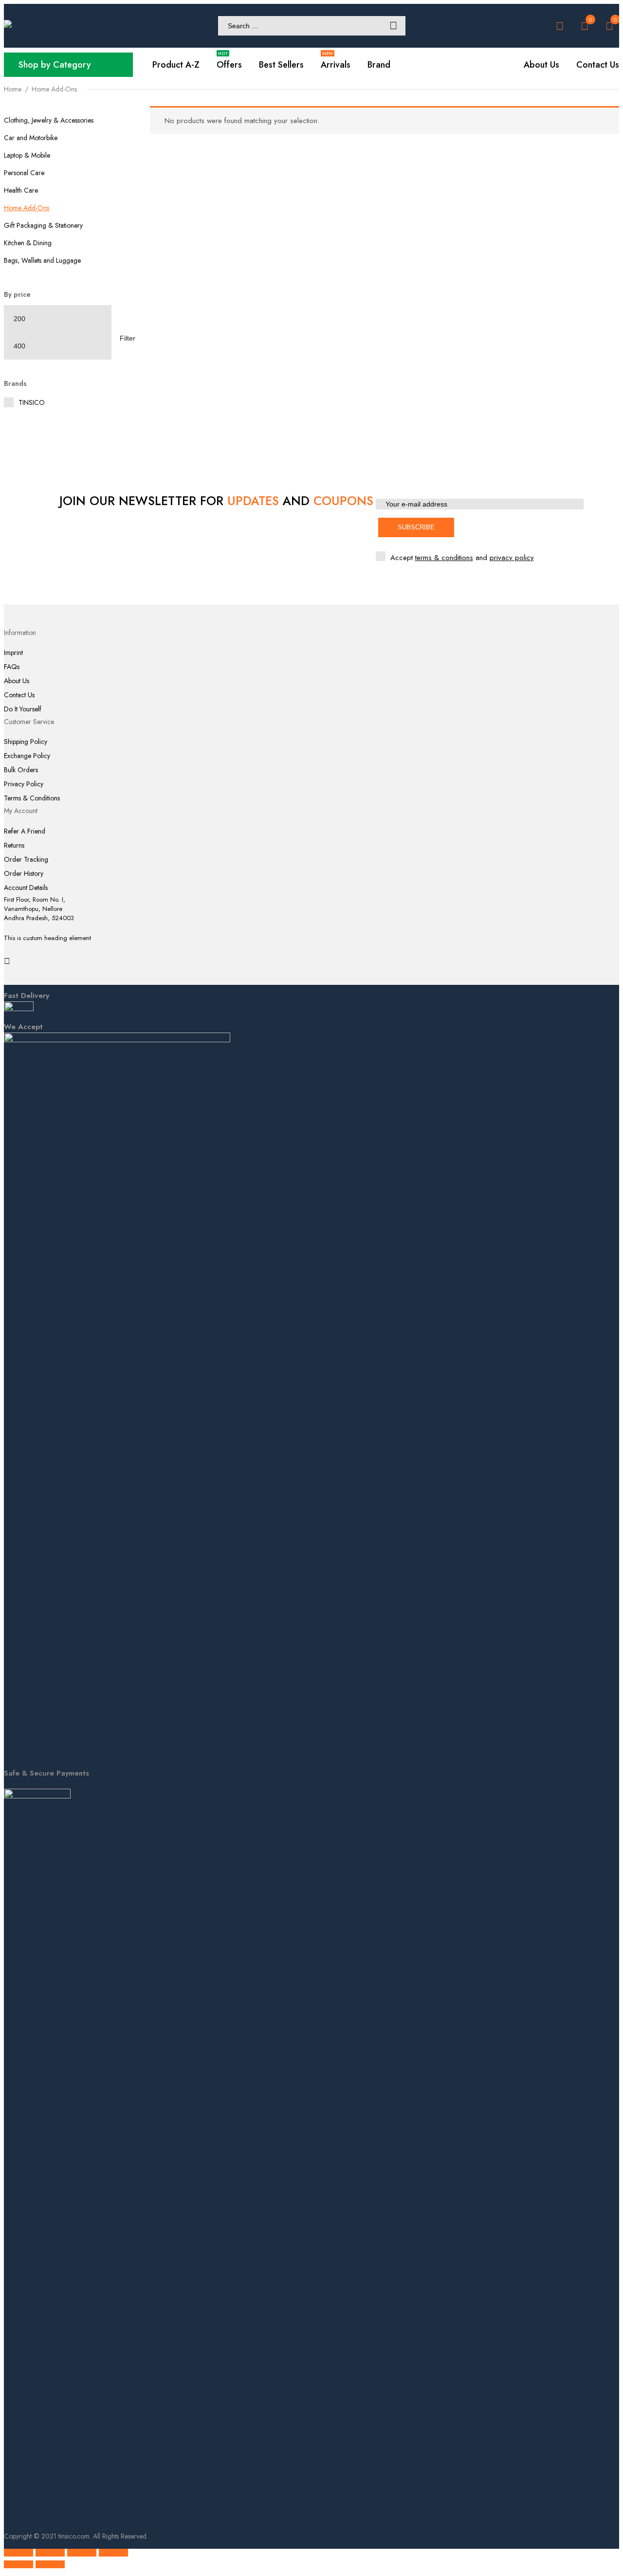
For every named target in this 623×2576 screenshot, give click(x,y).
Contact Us (19, 695)
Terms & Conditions (32, 798)
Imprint (13, 653)
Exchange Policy (27, 756)
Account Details (26, 888)
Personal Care (24, 173)
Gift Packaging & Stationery (43, 225)
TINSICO (32, 402)
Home (13, 89)
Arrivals (336, 65)
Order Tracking (26, 860)
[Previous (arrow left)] (18, 2564)
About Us (17, 681)
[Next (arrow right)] (50, 2564)
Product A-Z (176, 65)
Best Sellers (281, 65)
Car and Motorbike (31, 138)
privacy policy (512, 558)
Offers (229, 65)
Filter (128, 338)
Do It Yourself (23, 709)
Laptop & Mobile (27, 155)
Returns (14, 845)
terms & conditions (444, 558)
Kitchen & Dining (28, 243)
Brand (379, 65)
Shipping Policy (26, 742)
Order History (24, 874)
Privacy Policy (24, 784)
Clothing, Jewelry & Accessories (49, 120)
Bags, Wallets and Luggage (42, 260)
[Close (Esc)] (113, 2553)
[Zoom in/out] (18, 2553)
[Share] (82, 2553)
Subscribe (416, 527)
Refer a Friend (25, 831)
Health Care (21, 190)
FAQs (12, 667)
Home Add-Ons (27, 208)
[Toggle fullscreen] (50, 2553)
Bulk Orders (21, 770)
